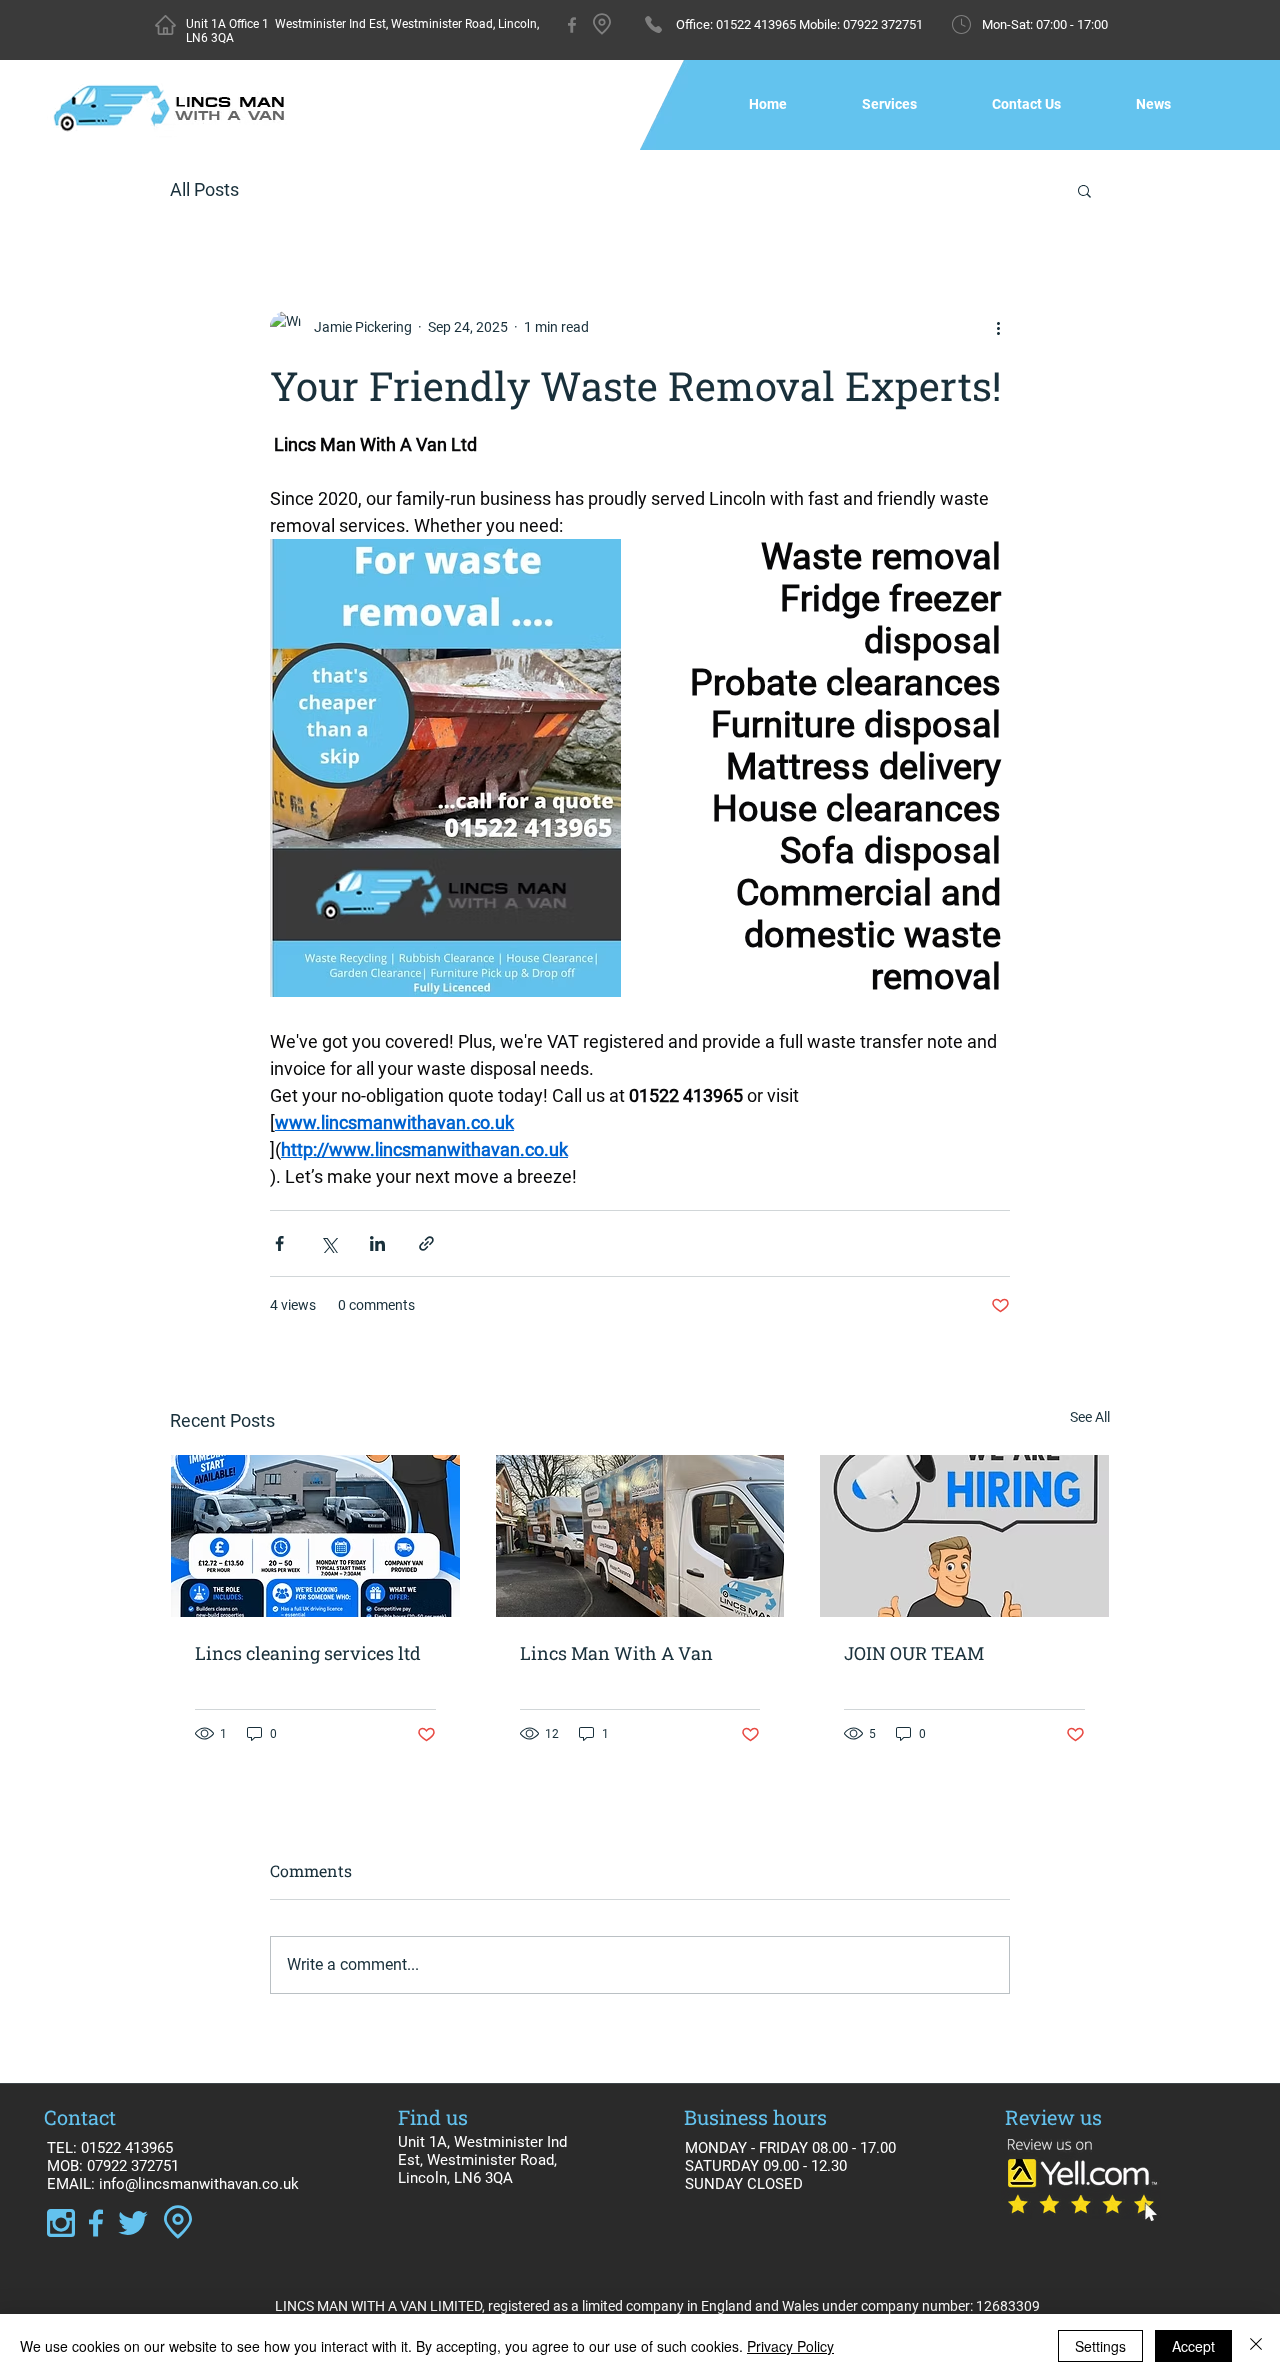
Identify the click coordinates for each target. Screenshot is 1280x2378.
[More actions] (998, 327)
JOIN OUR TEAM (914, 1653)
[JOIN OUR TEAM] (964, 1536)
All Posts (204, 189)
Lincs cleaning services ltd (308, 1653)
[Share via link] (426, 1243)
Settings (1100, 2346)
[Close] (1256, 2346)
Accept (1193, 2346)
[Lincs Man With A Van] (640, 1536)
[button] (1084, 190)
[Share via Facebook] (279, 1243)
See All (1090, 1417)
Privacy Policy (790, 2346)
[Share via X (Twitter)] (328, 1243)
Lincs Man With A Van (616, 1653)
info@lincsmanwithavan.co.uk (199, 2184)
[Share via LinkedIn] (377, 1243)
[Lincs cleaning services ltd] (315, 1536)
